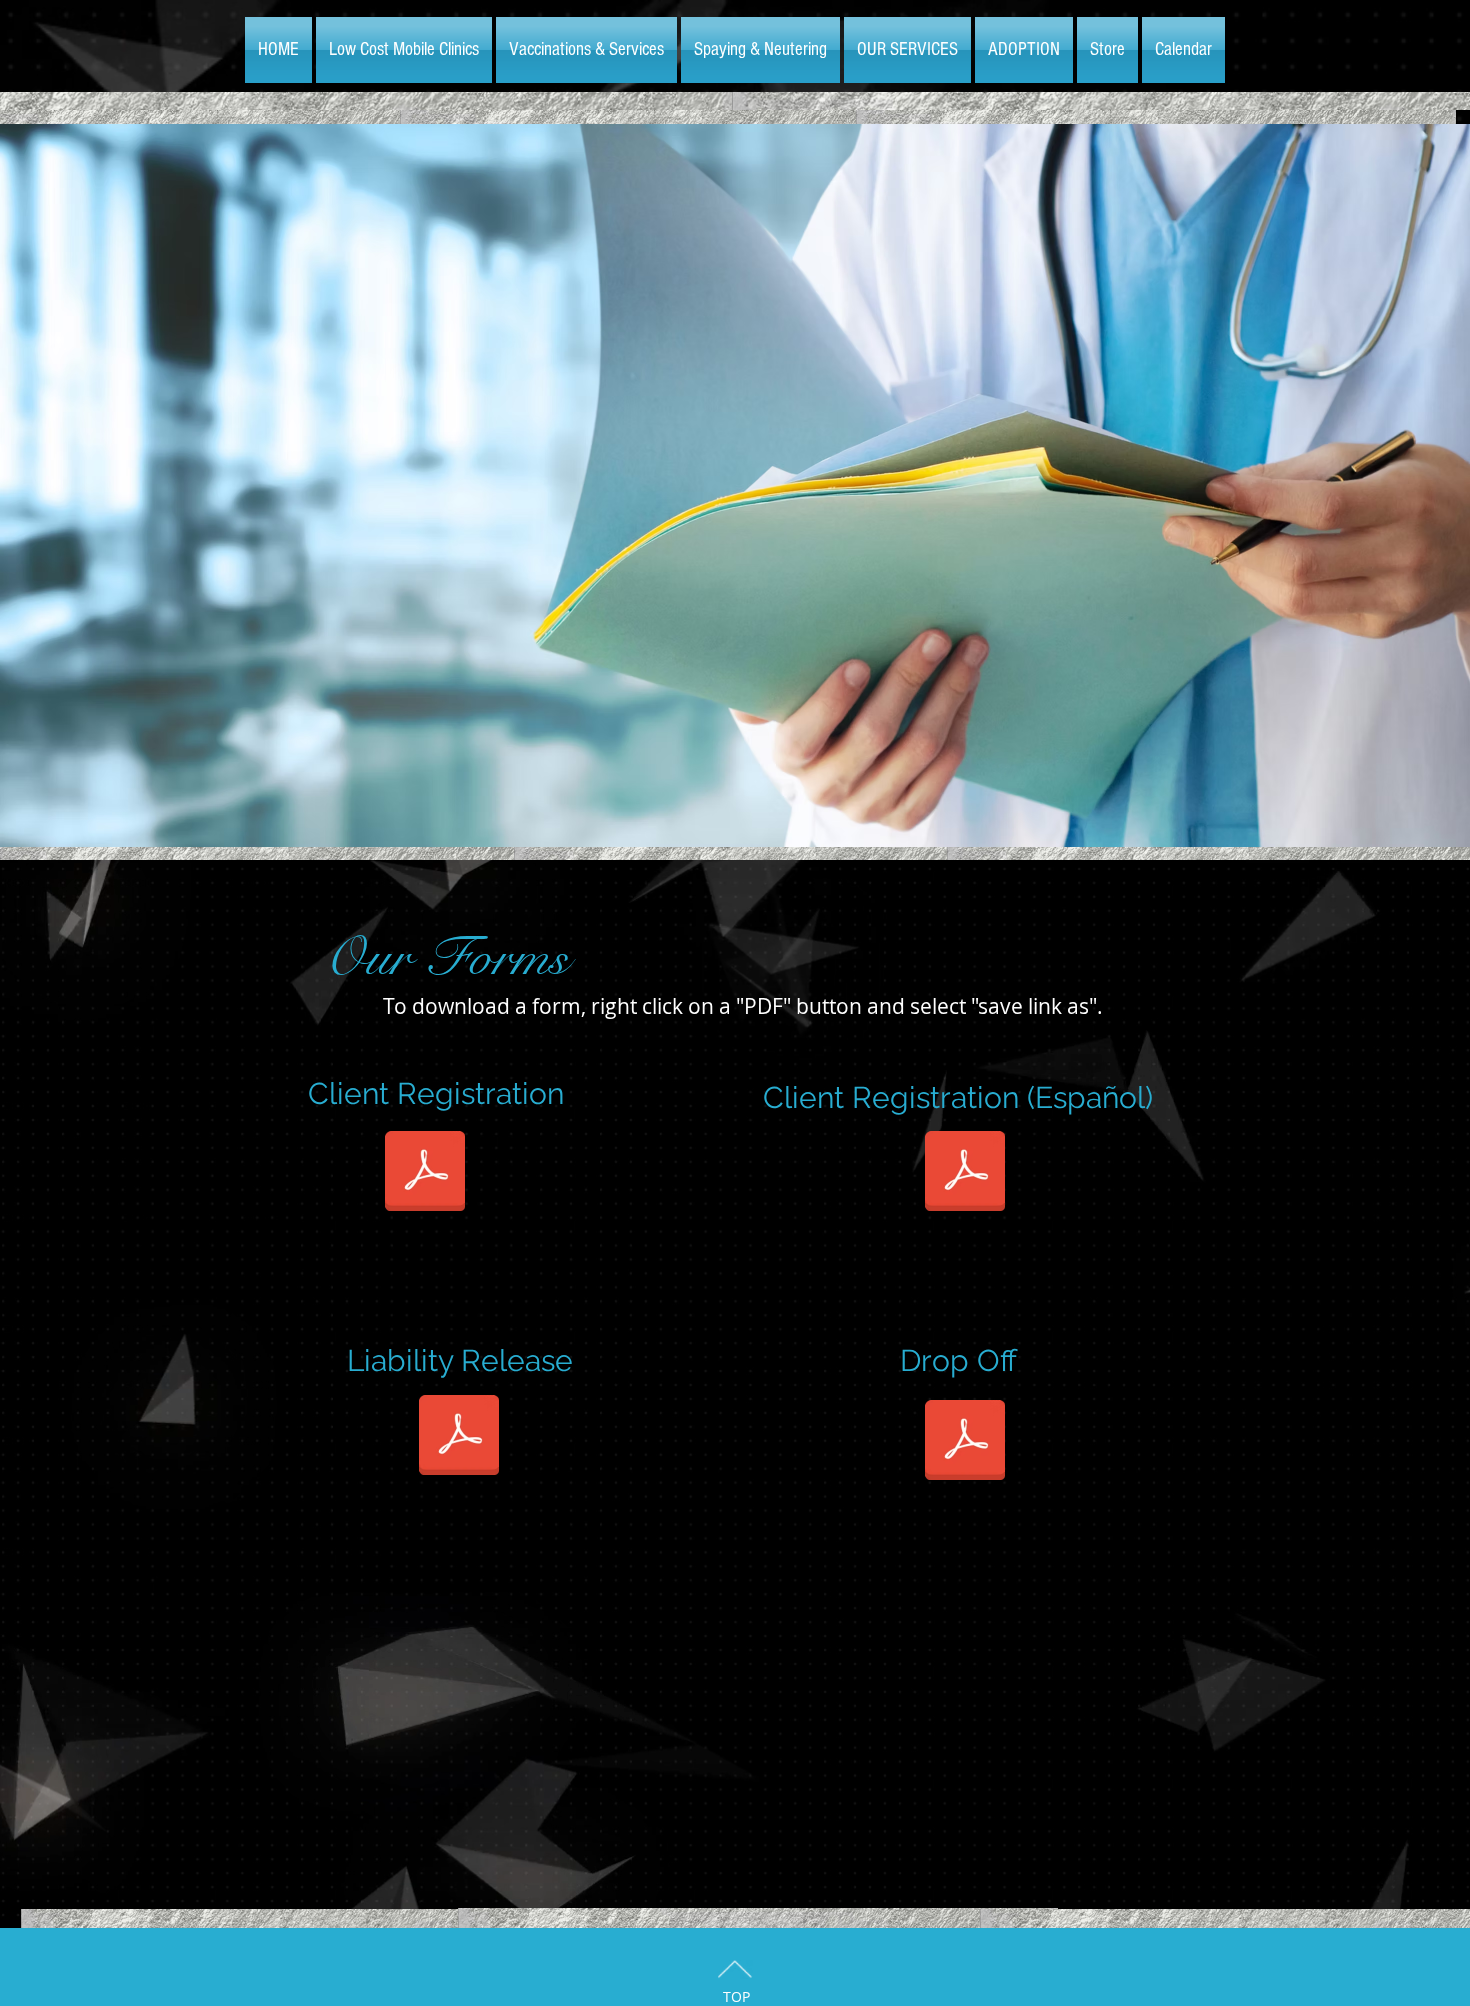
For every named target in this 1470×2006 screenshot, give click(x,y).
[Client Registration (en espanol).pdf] (965, 1173)
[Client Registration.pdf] (425, 1173)
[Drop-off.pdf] (965, 1442)
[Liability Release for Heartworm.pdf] (459, 1437)
